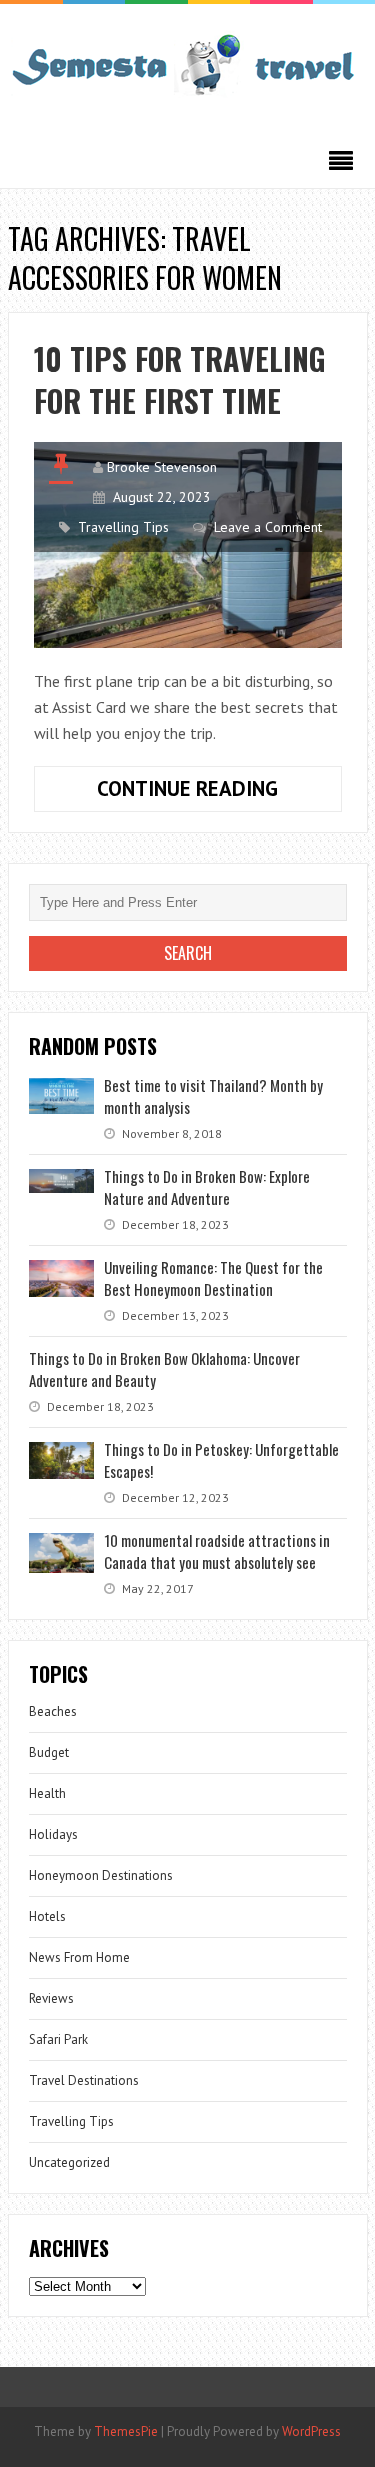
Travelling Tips (123, 527)
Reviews (51, 1998)
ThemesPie (126, 2431)
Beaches (53, 1711)
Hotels (47, 1916)
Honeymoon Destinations (101, 1875)
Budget (49, 1752)
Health (47, 1793)
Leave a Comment (268, 527)
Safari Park (58, 2039)
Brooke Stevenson (162, 467)
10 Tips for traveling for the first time (180, 379)
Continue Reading (219, 793)
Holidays (53, 1834)
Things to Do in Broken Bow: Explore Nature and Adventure (207, 1187)
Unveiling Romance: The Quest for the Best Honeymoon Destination (213, 1278)
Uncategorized (69, 2162)
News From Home (79, 1957)
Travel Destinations (84, 2080)
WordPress (311, 2431)
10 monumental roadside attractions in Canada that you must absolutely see (217, 1551)
